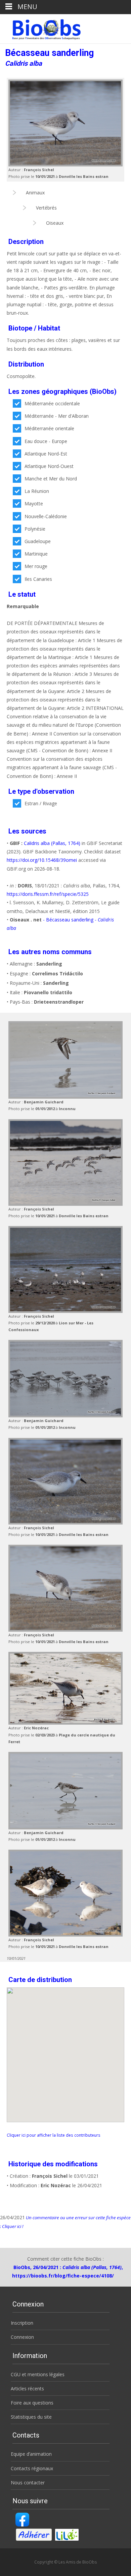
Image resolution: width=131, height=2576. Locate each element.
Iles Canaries (38, 579)
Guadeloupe (38, 541)
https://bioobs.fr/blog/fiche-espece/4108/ (63, 2276)
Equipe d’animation (31, 2454)
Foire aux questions (32, 2403)
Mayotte (34, 504)
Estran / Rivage (41, 803)
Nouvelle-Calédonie (46, 516)
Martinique (36, 554)
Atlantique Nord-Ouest (49, 466)
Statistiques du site (31, 2417)
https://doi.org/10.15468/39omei (42, 860)
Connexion (22, 2337)
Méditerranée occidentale (52, 403)
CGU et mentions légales (38, 2374)
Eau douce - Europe (46, 441)
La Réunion (37, 491)
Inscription (22, 2323)
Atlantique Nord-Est (46, 454)
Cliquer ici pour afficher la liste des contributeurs (54, 2135)
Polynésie (35, 529)
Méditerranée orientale (49, 428)
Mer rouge (36, 566)
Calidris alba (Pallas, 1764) (52, 843)
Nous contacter (28, 2483)
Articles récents (27, 2389)
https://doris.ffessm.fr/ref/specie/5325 (48, 894)
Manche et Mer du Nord (51, 479)
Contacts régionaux (32, 2468)
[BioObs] (41, 28)
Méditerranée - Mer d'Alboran (57, 416)
